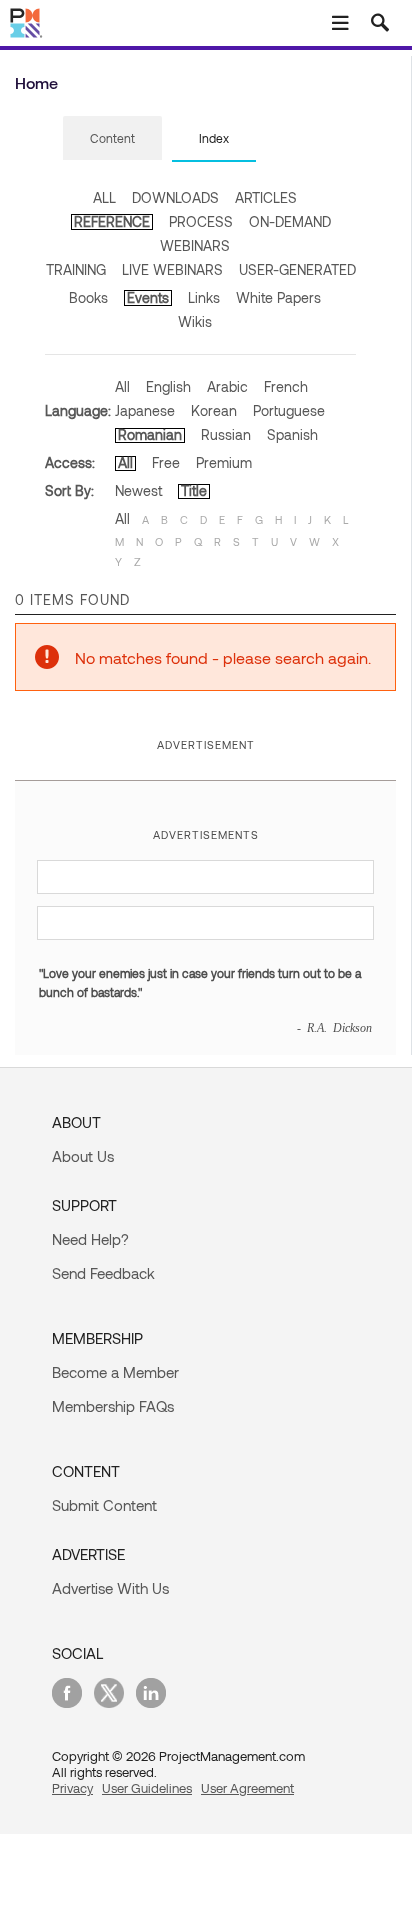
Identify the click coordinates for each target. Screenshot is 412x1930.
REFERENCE (112, 221)
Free (166, 462)
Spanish (292, 434)
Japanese (145, 410)
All (122, 386)
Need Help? (90, 1239)
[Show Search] (380, 23)
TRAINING (76, 269)
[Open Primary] (340, 23)
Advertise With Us (110, 1588)
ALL (104, 197)
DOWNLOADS (175, 197)
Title (194, 490)
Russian (226, 434)
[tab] (112, 139)
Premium (224, 462)
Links (204, 297)
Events (148, 297)
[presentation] (112, 138)
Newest (138, 490)
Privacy (72, 1788)
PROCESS (201, 221)
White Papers (278, 297)
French (286, 386)
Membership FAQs (113, 1406)
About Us (83, 1156)
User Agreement (247, 1788)
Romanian (150, 434)
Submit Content (104, 1505)
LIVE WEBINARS (172, 269)
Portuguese (289, 410)
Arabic (227, 386)
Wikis (195, 321)
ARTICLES (266, 197)
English (168, 386)
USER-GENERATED (297, 269)
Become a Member (115, 1372)
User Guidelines (147, 1788)
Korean (214, 410)
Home (36, 82)
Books (88, 297)
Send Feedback (103, 1273)
